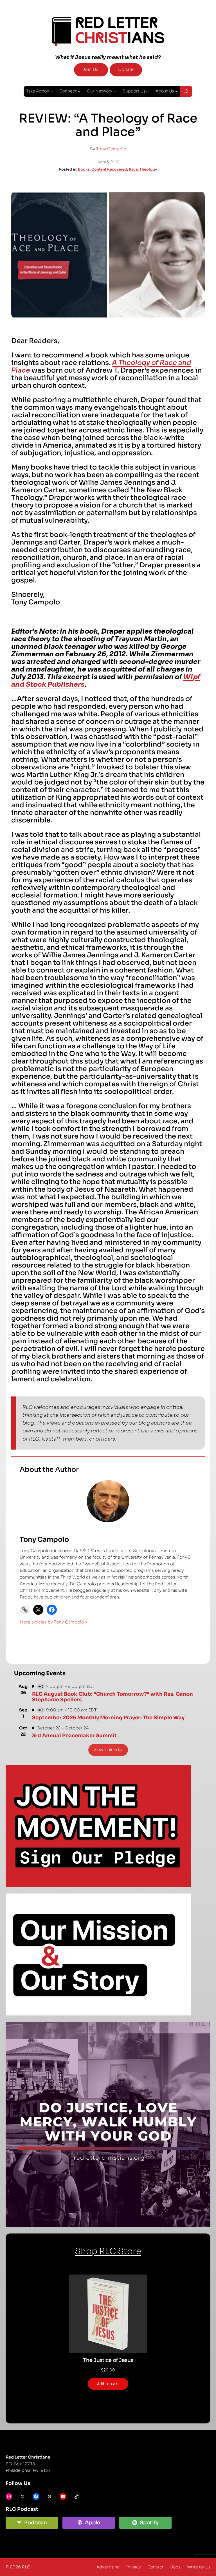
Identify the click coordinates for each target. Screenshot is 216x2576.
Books (84, 169)
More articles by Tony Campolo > (54, 1622)
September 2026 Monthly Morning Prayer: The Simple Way (108, 1718)
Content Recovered (109, 169)
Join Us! (91, 69)
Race (133, 169)
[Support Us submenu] (147, 91)
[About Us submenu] (176, 91)
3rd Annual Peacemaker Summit (74, 1736)
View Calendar (108, 1750)
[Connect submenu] (79, 91)
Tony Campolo (111, 149)
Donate (126, 69)
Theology (148, 169)
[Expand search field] (186, 91)
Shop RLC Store (108, 2251)
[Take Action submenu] (51, 91)
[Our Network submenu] (114, 91)
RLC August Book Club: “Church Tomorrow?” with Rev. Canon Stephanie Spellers (112, 1697)
